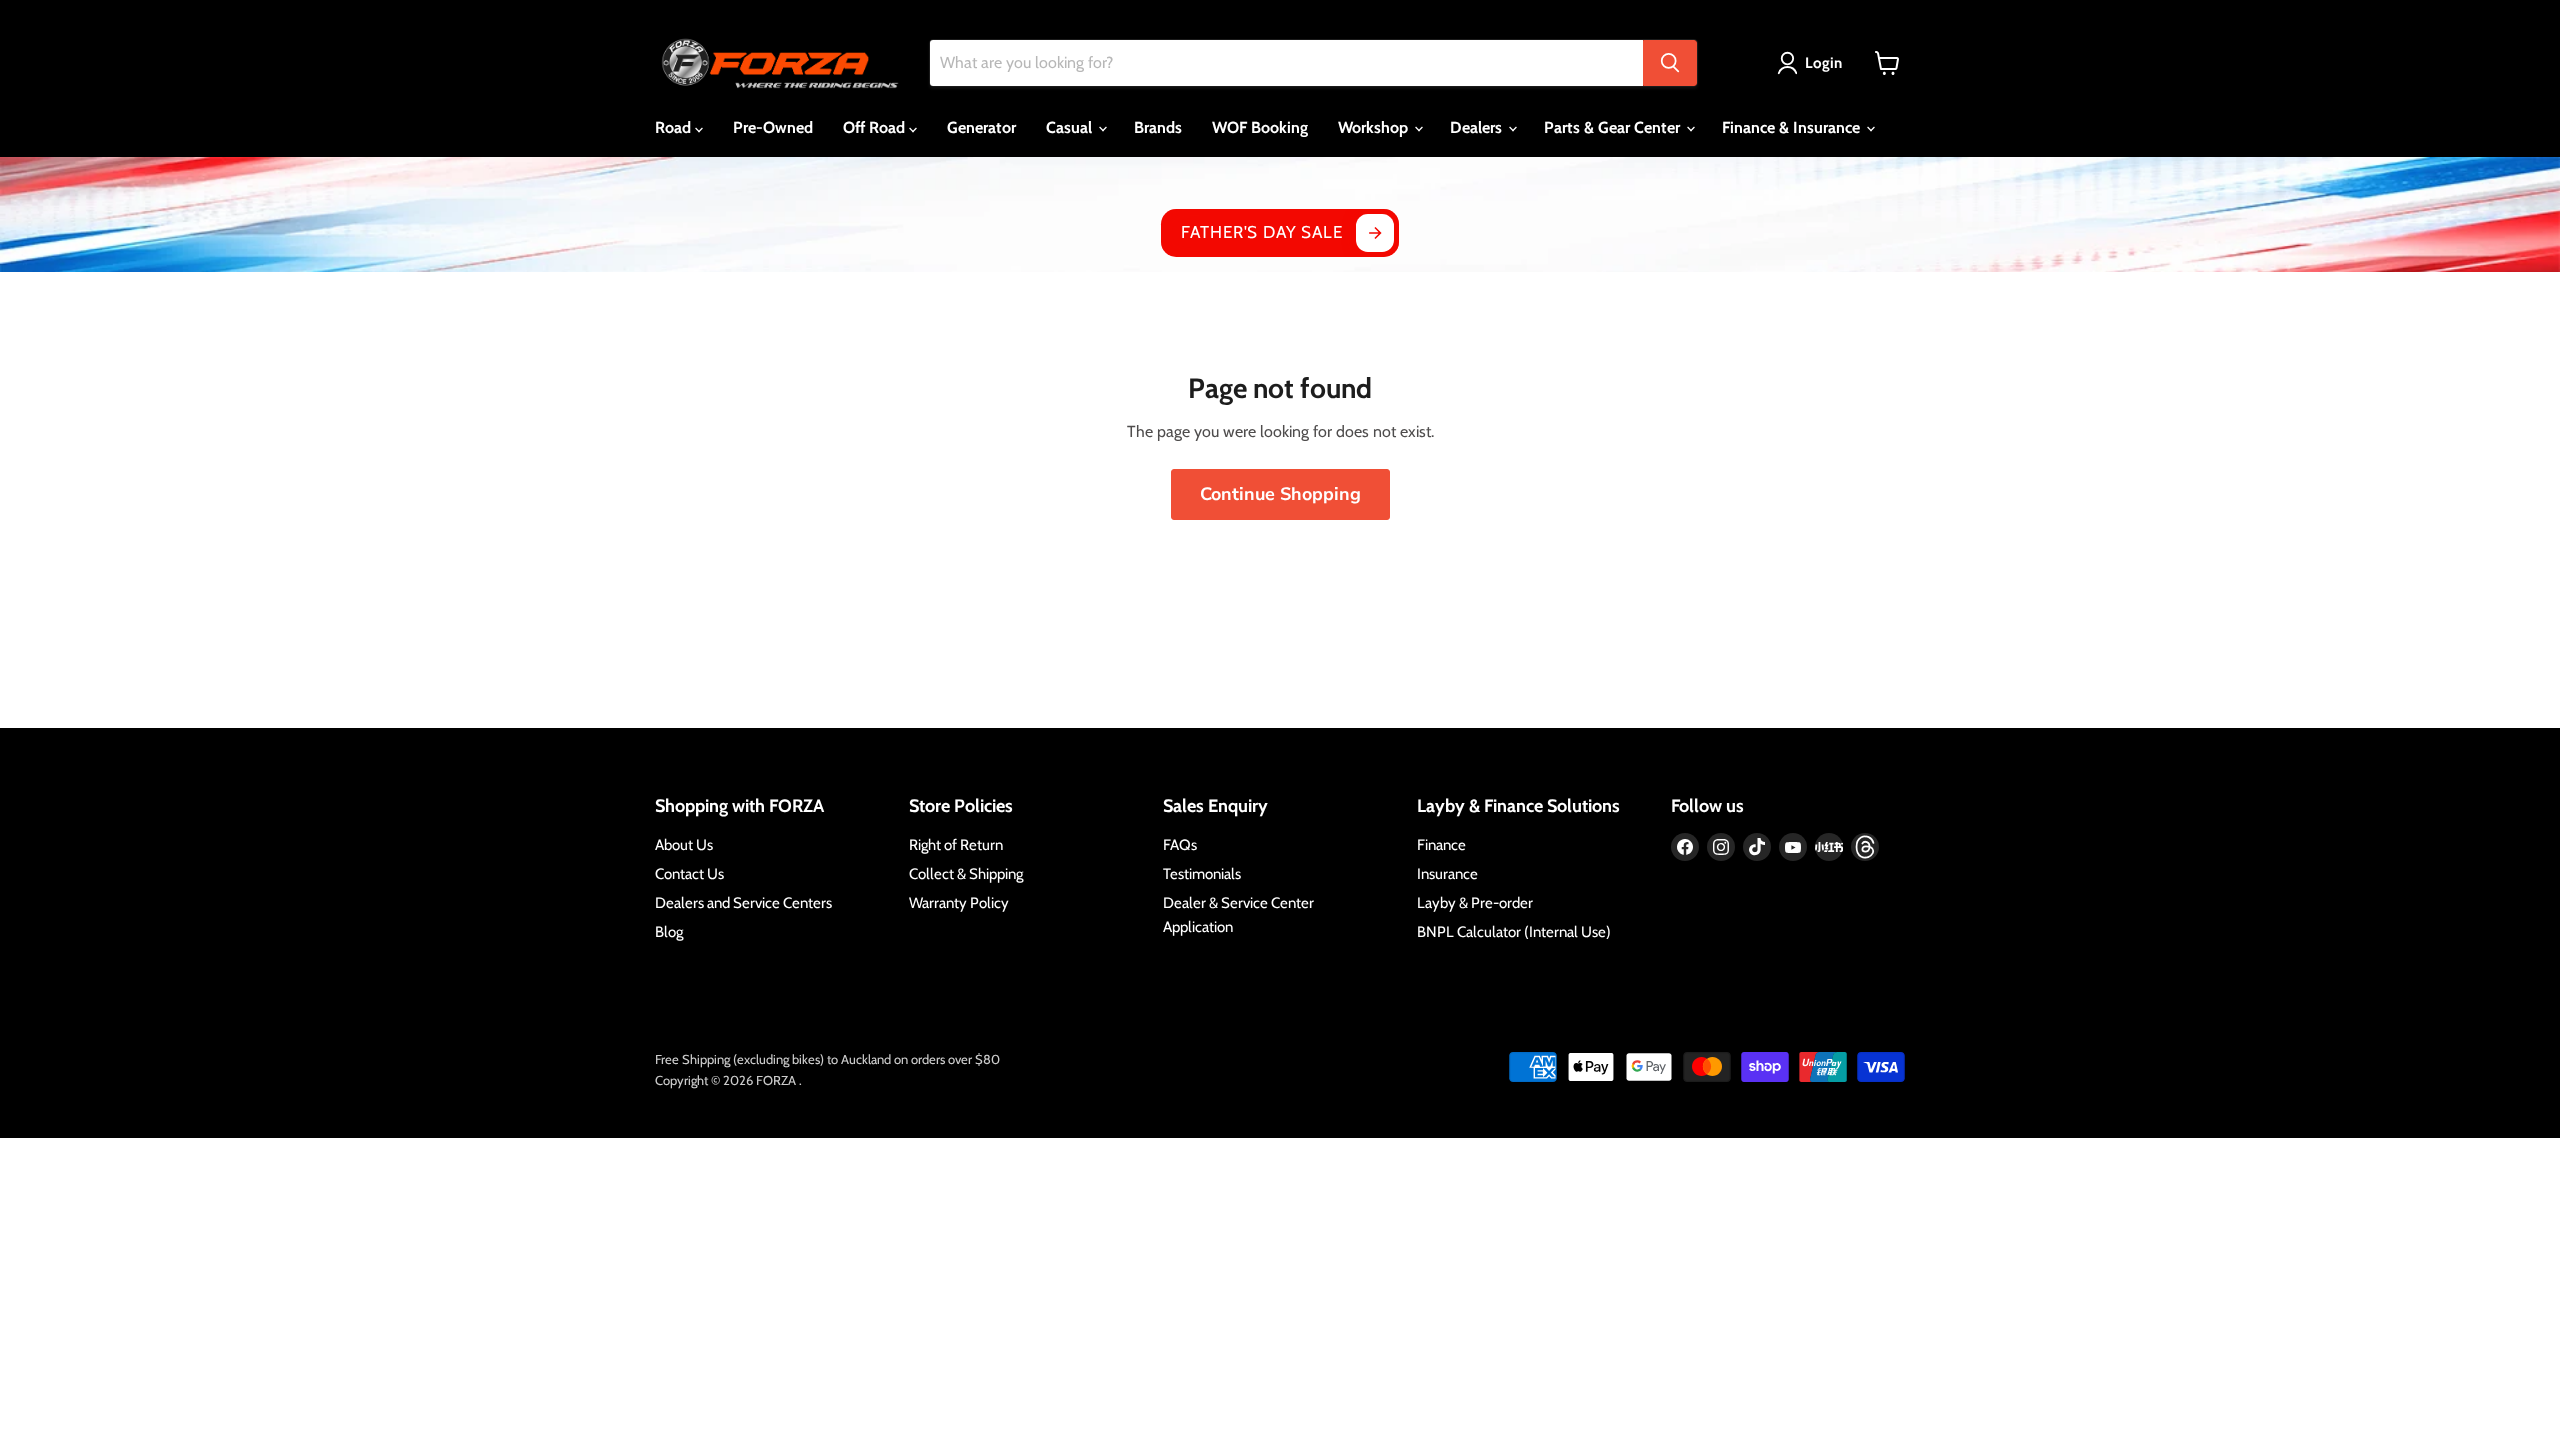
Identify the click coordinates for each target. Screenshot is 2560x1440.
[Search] (1670, 63)
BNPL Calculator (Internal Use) (1514, 932)
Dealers (1478, 127)
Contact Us (689, 874)
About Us (684, 845)
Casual (1071, 127)
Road (675, 127)
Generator (981, 127)
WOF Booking (1260, 127)
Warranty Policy (959, 903)
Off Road (876, 127)
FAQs (1180, 845)
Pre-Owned (773, 127)
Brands (1158, 127)
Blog (669, 932)
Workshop (1375, 127)
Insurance (1447, 874)
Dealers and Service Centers (743, 903)
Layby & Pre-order (1475, 903)
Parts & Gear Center (1614, 127)
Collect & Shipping (966, 874)
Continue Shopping (1280, 494)
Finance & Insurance (1793, 127)
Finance (1441, 845)
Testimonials (1202, 874)
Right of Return (956, 845)
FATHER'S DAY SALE (1261, 232)
